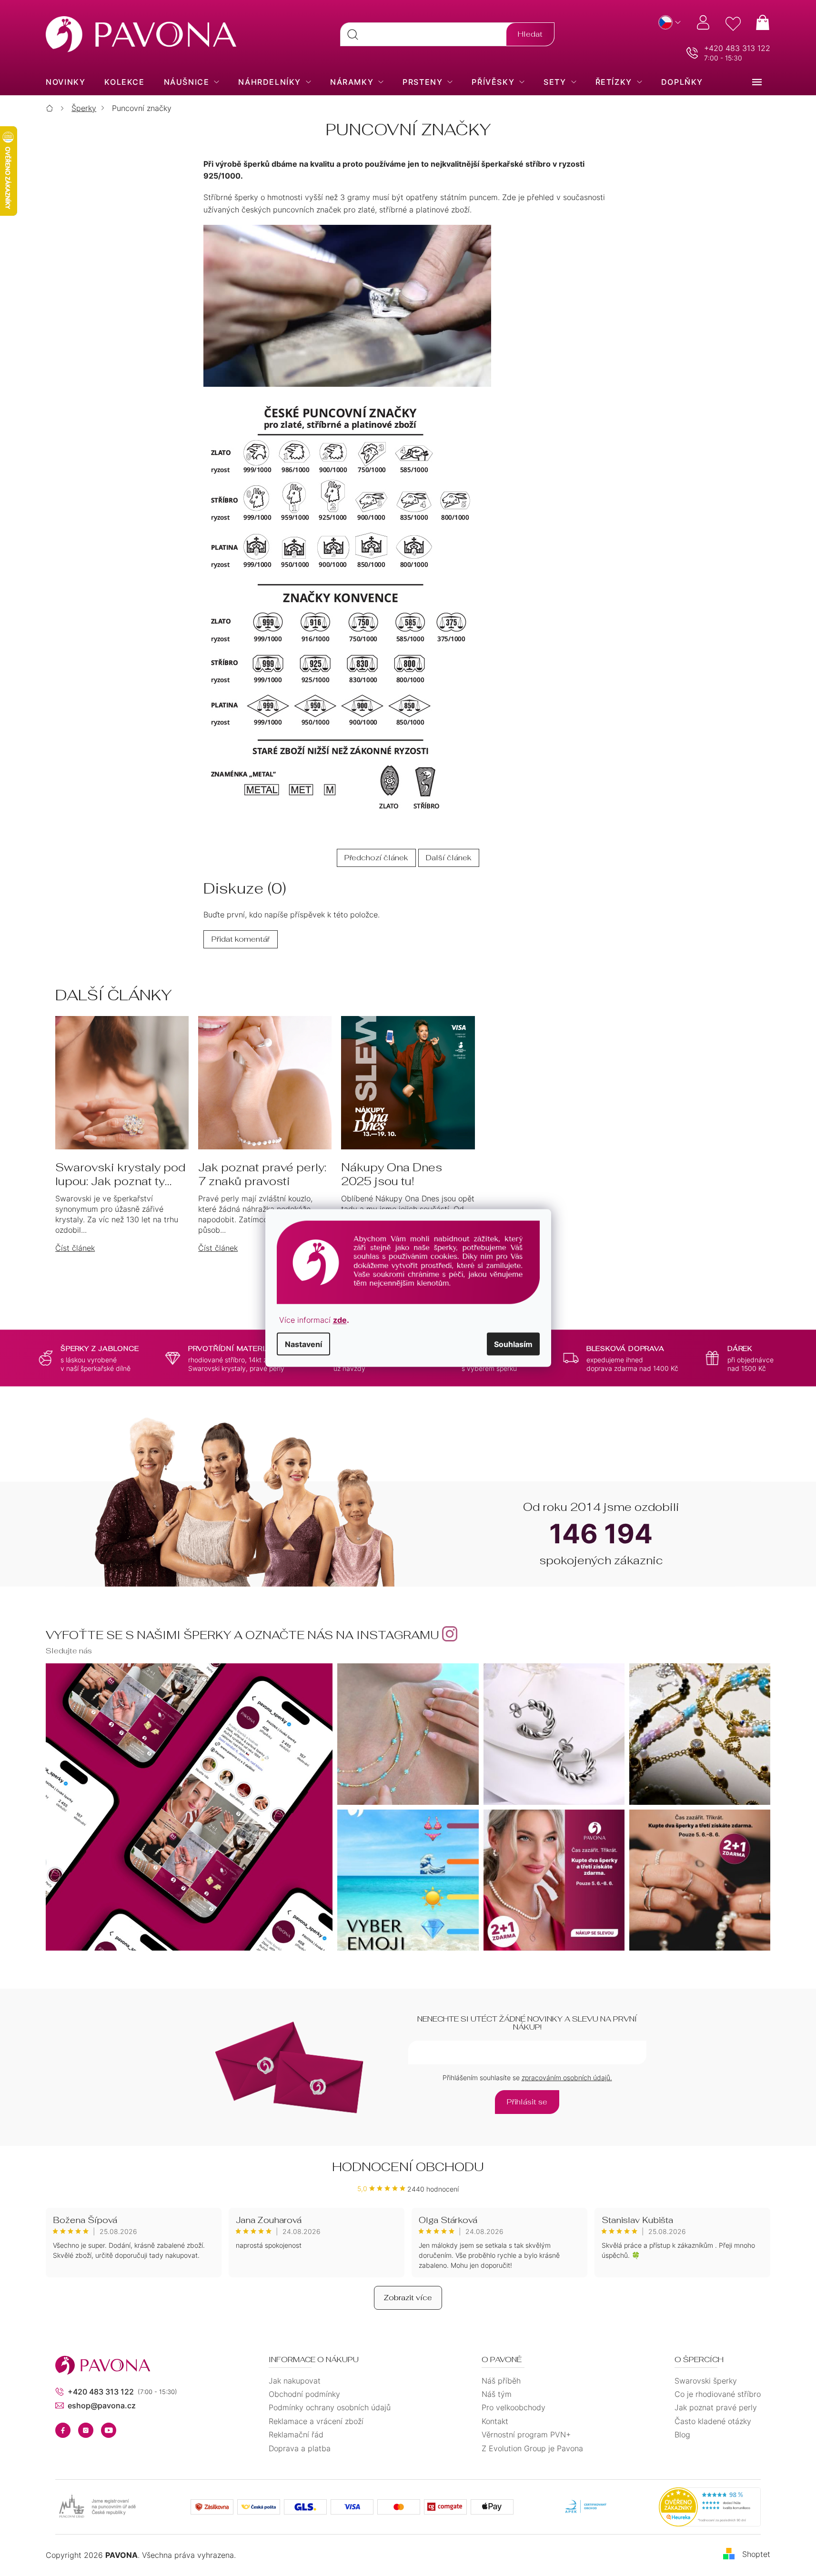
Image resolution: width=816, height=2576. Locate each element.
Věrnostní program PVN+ (526, 2435)
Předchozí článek (376, 858)
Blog (682, 2435)
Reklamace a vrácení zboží (316, 2421)
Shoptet (756, 2555)
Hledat (530, 34)
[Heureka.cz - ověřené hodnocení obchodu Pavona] (710, 2507)
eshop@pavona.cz (102, 2405)
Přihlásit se (527, 2102)
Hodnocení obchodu (408, 2167)
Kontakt (495, 2421)
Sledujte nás (69, 1651)
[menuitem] (65, 82)
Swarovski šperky (706, 2381)
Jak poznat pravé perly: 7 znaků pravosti (262, 1175)
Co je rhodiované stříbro (718, 2394)
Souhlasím (513, 1344)
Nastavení (303, 1344)
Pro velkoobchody (514, 2407)
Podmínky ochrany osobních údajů (330, 2407)
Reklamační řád (296, 2435)
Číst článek (75, 1248)
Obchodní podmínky (304, 2394)
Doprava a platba (300, 2448)
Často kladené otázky (713, 2421)
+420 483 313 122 (737, 48)
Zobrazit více (408, 2298)
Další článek (449, 858)
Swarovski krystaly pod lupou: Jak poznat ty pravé (120, 1175)
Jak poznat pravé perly (716, 2407)
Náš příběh (501, 2381)
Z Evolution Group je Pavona (532, 2448)
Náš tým (497, 2394)
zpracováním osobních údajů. (567, 2078)
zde (340, 1319)
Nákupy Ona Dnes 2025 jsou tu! (392, 1175)
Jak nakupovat (295, 2381)
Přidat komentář (241, 939)
